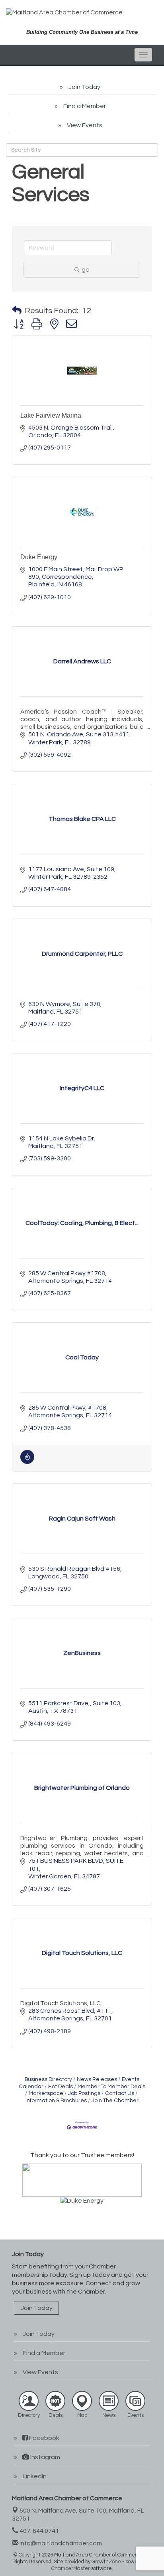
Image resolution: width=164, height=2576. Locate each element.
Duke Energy (39, 557)
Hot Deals (61, 2087)
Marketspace (46, 2093)
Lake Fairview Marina (51, 415)
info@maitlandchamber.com (60, 2543)
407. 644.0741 (39, 2531)
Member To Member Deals (111, 2087)
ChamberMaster (71, 2568)
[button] (17, 311)
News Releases (97, 2079)
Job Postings (84, 2093)
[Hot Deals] (27, 1462)
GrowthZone (106, 2562)
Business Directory (48, 2079)
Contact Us (120, 2093)
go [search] (86, 270)
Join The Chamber (115, 2101)
